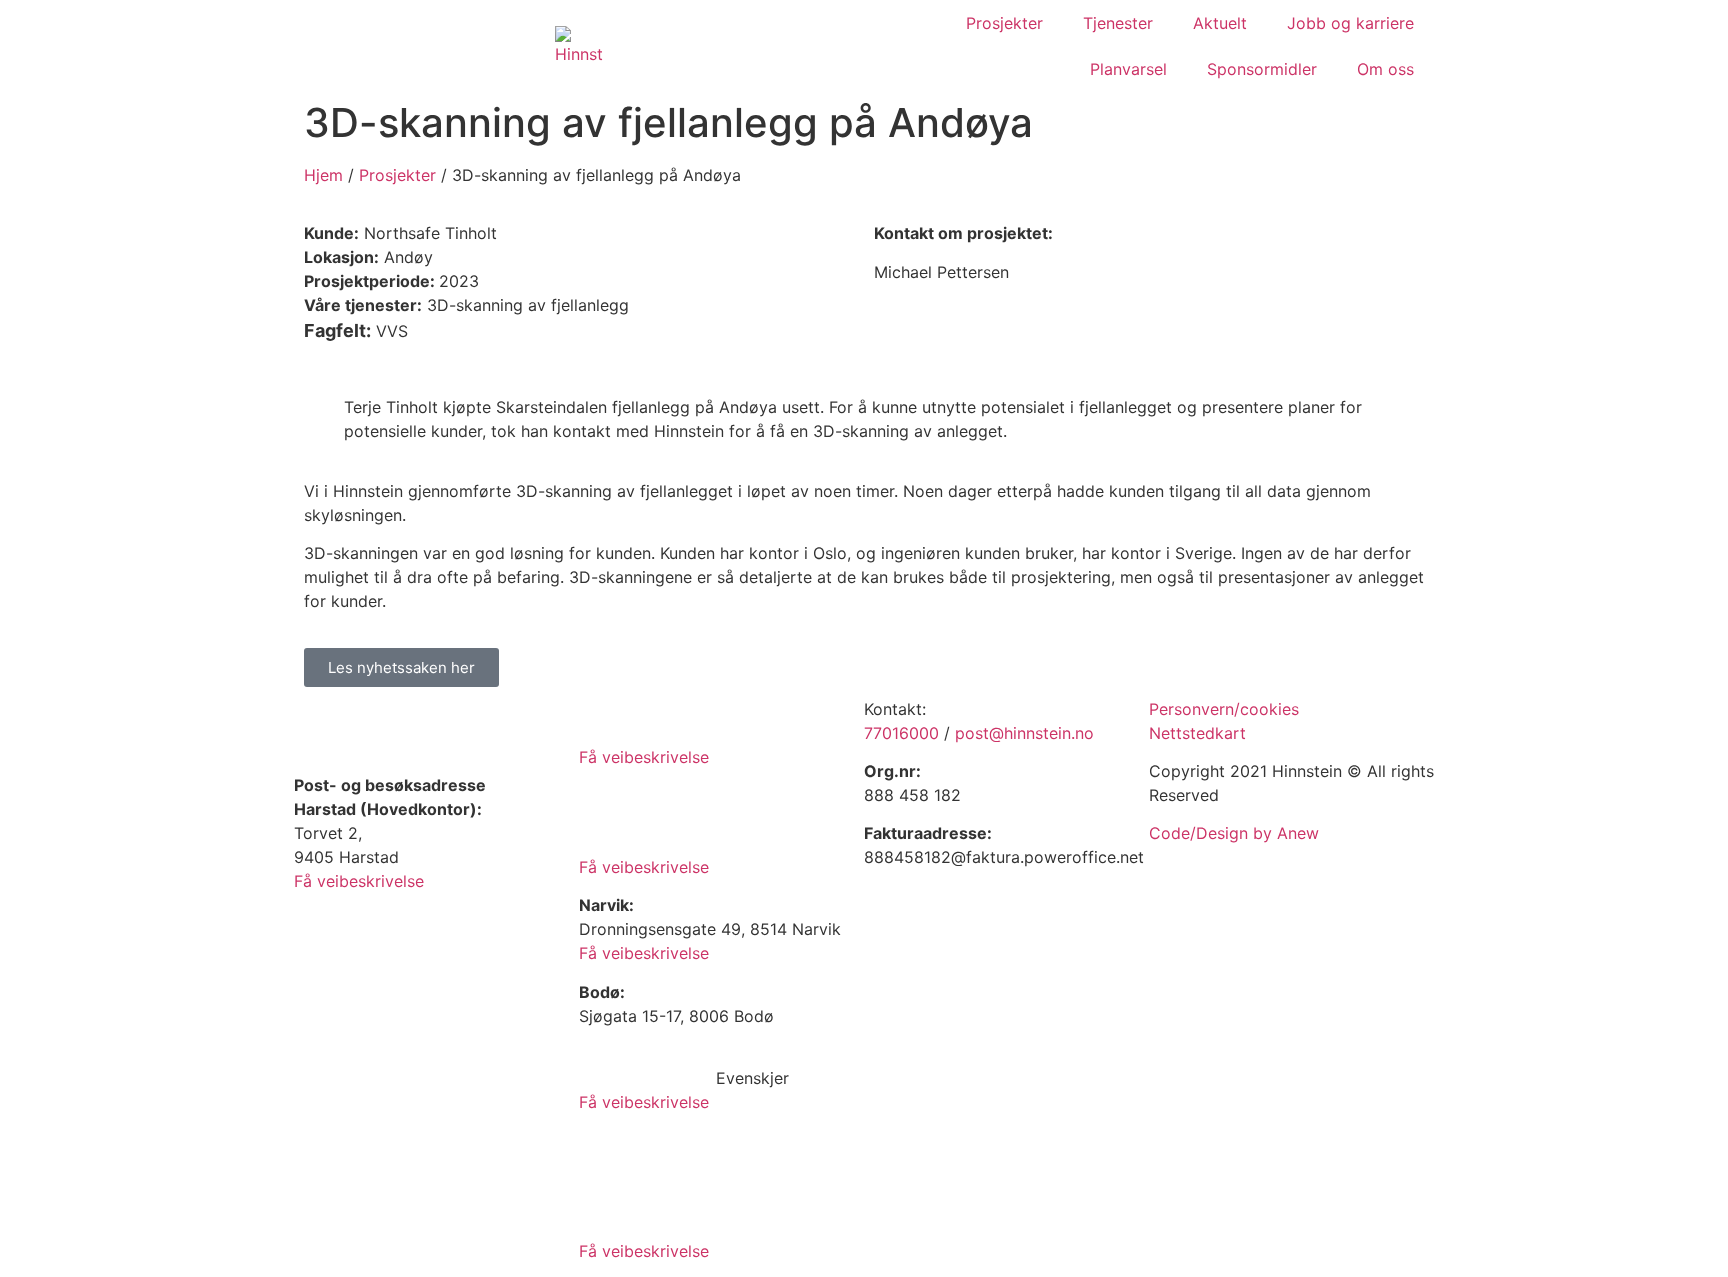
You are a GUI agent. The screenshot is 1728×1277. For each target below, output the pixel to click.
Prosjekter (1004, 23)
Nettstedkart (1197, 733)
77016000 (901, 733)
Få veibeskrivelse (359, 881)
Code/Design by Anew (1234, 833)
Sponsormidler (1262, 69)
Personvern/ (1194, 709)
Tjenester (1118, 23)
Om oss (1385, 69)
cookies (1269, 709)
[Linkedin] (944, 1006)
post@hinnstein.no (1024, 733)
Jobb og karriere (1350, 23)
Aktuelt (1220, 23)
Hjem (323, 175)
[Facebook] (889, 1006)
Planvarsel (1128, 69)
